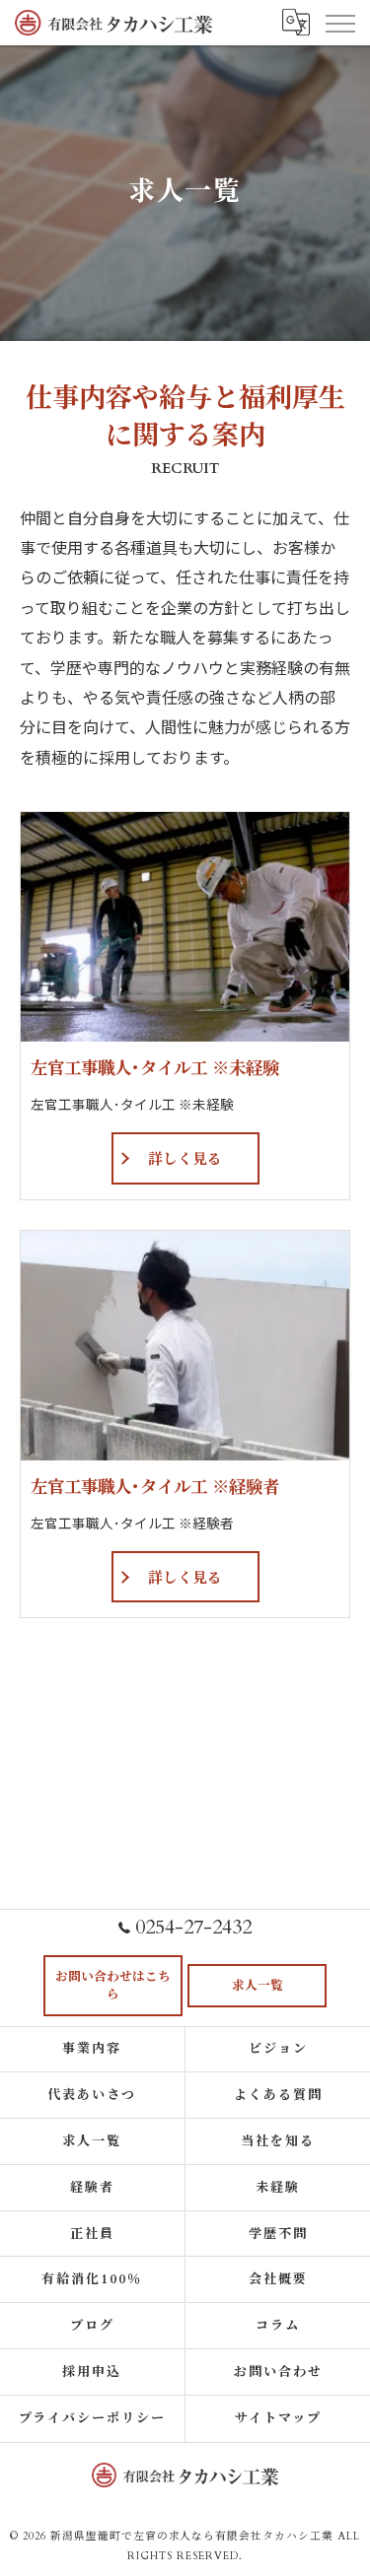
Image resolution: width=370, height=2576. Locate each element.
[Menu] (339, 23)
